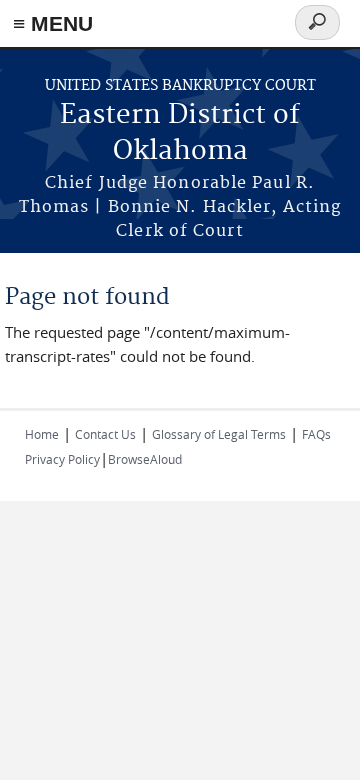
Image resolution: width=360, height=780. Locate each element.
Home (42, 434)
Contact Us (105, 434)
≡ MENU (53, 23)
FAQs (316, 434)
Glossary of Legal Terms (219, 434)
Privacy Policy (62, 459)
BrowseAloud (145, 459)
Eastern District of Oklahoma (180, 133)
